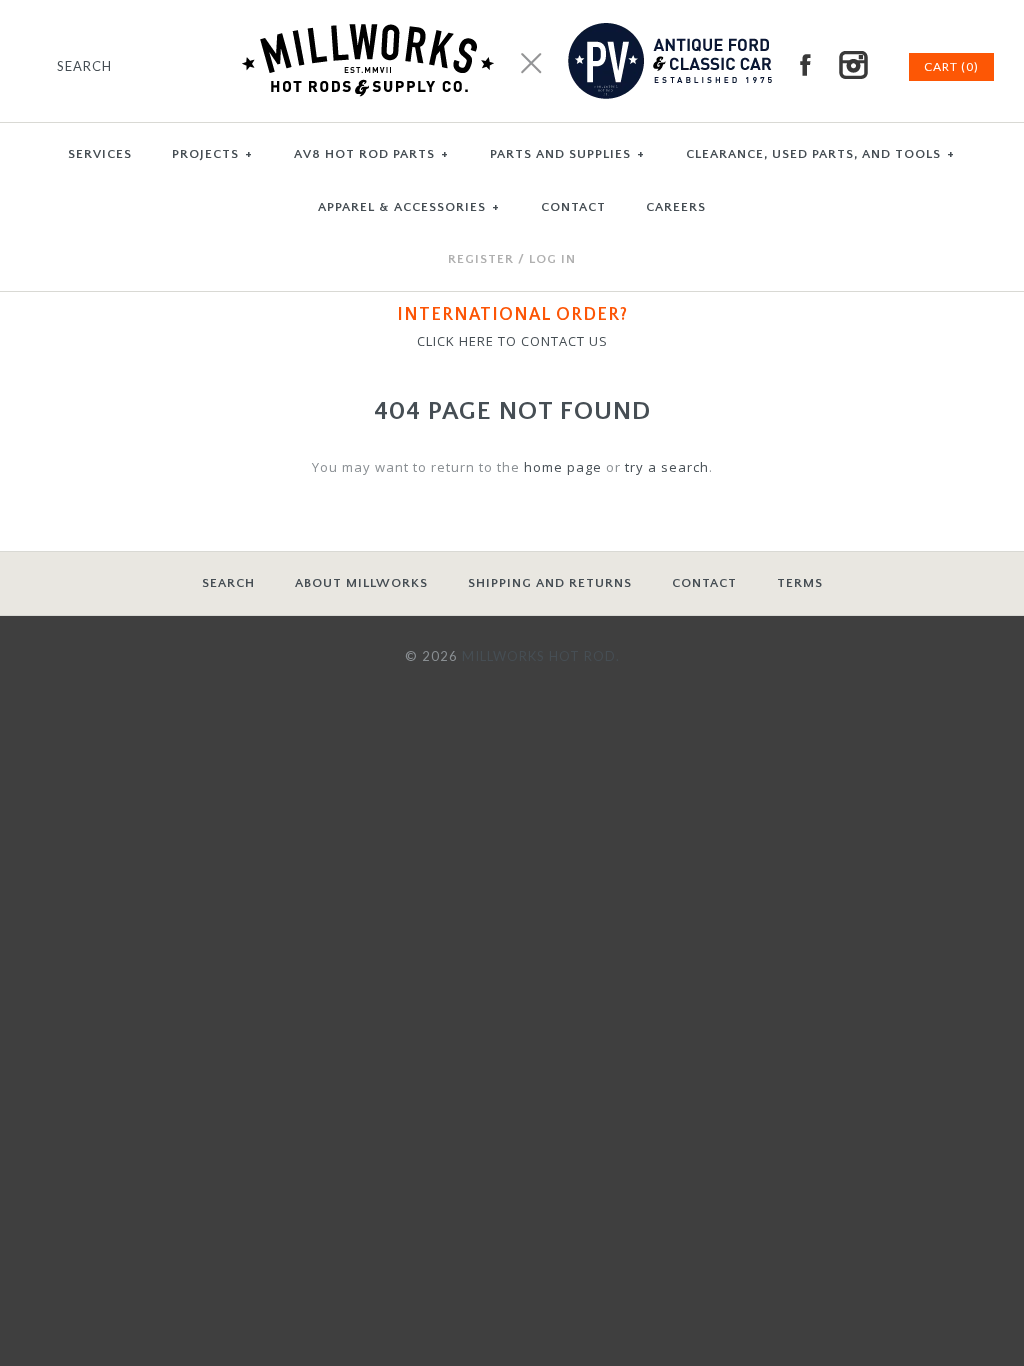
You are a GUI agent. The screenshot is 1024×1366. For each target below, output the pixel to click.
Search (228, 583)
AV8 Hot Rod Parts (371, 154)
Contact (704, 583)
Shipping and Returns (550, 583)
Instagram (853, 65)
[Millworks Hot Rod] (512, 10)
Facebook (805, 65)
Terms (800, 583)
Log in (552, 259)
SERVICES (100, 154)
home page (563, 467)
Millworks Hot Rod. (541, 656)
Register (481, 259)
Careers (676, 207)
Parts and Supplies (567, 154)
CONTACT (573, 207)
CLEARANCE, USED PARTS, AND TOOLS (820, 154)
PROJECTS (212, 154)
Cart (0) (951, 66)
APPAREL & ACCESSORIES (409, 207)
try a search (667, 467)
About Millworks (361, 583)
